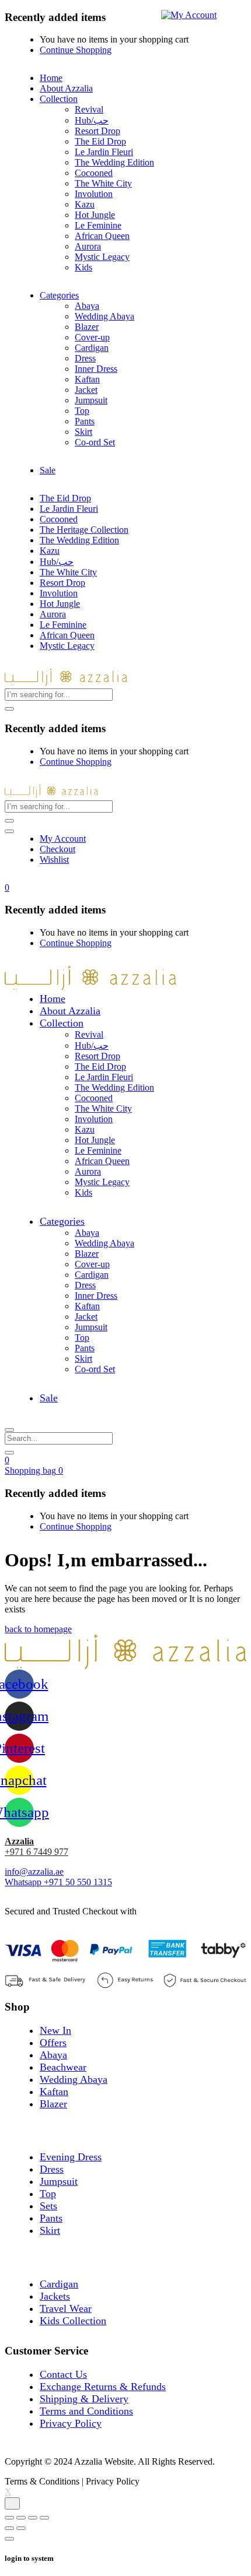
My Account (63, 839)
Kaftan (87, 379)
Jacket (86, 390)
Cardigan (92, 348)
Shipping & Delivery (84, 2399)
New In (55, 2030)
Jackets (55, 2296)
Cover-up (92, 337)
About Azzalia (66, 88)
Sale (48, 470)
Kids (83, 267)
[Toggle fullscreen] (33, 2518)
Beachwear (63, 2067)
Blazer (87, 327)
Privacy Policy (71, 2423)
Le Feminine (98, 225)
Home (51, 78)
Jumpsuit (91, 400)
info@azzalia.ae (34, 1872)
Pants (85, 421)
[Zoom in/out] (44, 2518)
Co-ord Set (95, 442)
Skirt (83, 432)
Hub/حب (92, 120)
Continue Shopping (76, 50)
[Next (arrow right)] (21, 2528)
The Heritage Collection (84, 530)
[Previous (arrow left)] (9, 2528)
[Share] (21, 2518)
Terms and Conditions (86, 2411)
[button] (7, 888)
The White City (103, 183)
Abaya (87, 306)
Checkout (57, 849)
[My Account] (189, 14)
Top (82, 411)
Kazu (85, 204)
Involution (94, 194)
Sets (48, 2206)
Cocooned (94, 173)
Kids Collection (73, 2321)
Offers (53, 2043)
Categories (59, 295)
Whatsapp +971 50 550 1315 (58, 1882)
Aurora (88, 246)
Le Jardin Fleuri (104, 152)
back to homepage (38, 1629)
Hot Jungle (95, 215)
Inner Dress (96, 369)
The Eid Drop (100, 141)
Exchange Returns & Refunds (103, 2387)
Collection (59, 99)
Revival (89, 109)
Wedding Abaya (104, 316)
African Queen (102, 236)
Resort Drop (97, 131)
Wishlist (54, 860)
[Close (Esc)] (9, 2518)
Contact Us (63, 2374)
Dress (85, 358)
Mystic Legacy (102, 257)
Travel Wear (66, 2308)
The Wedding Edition (114, 162)
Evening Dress (71, 2157)
